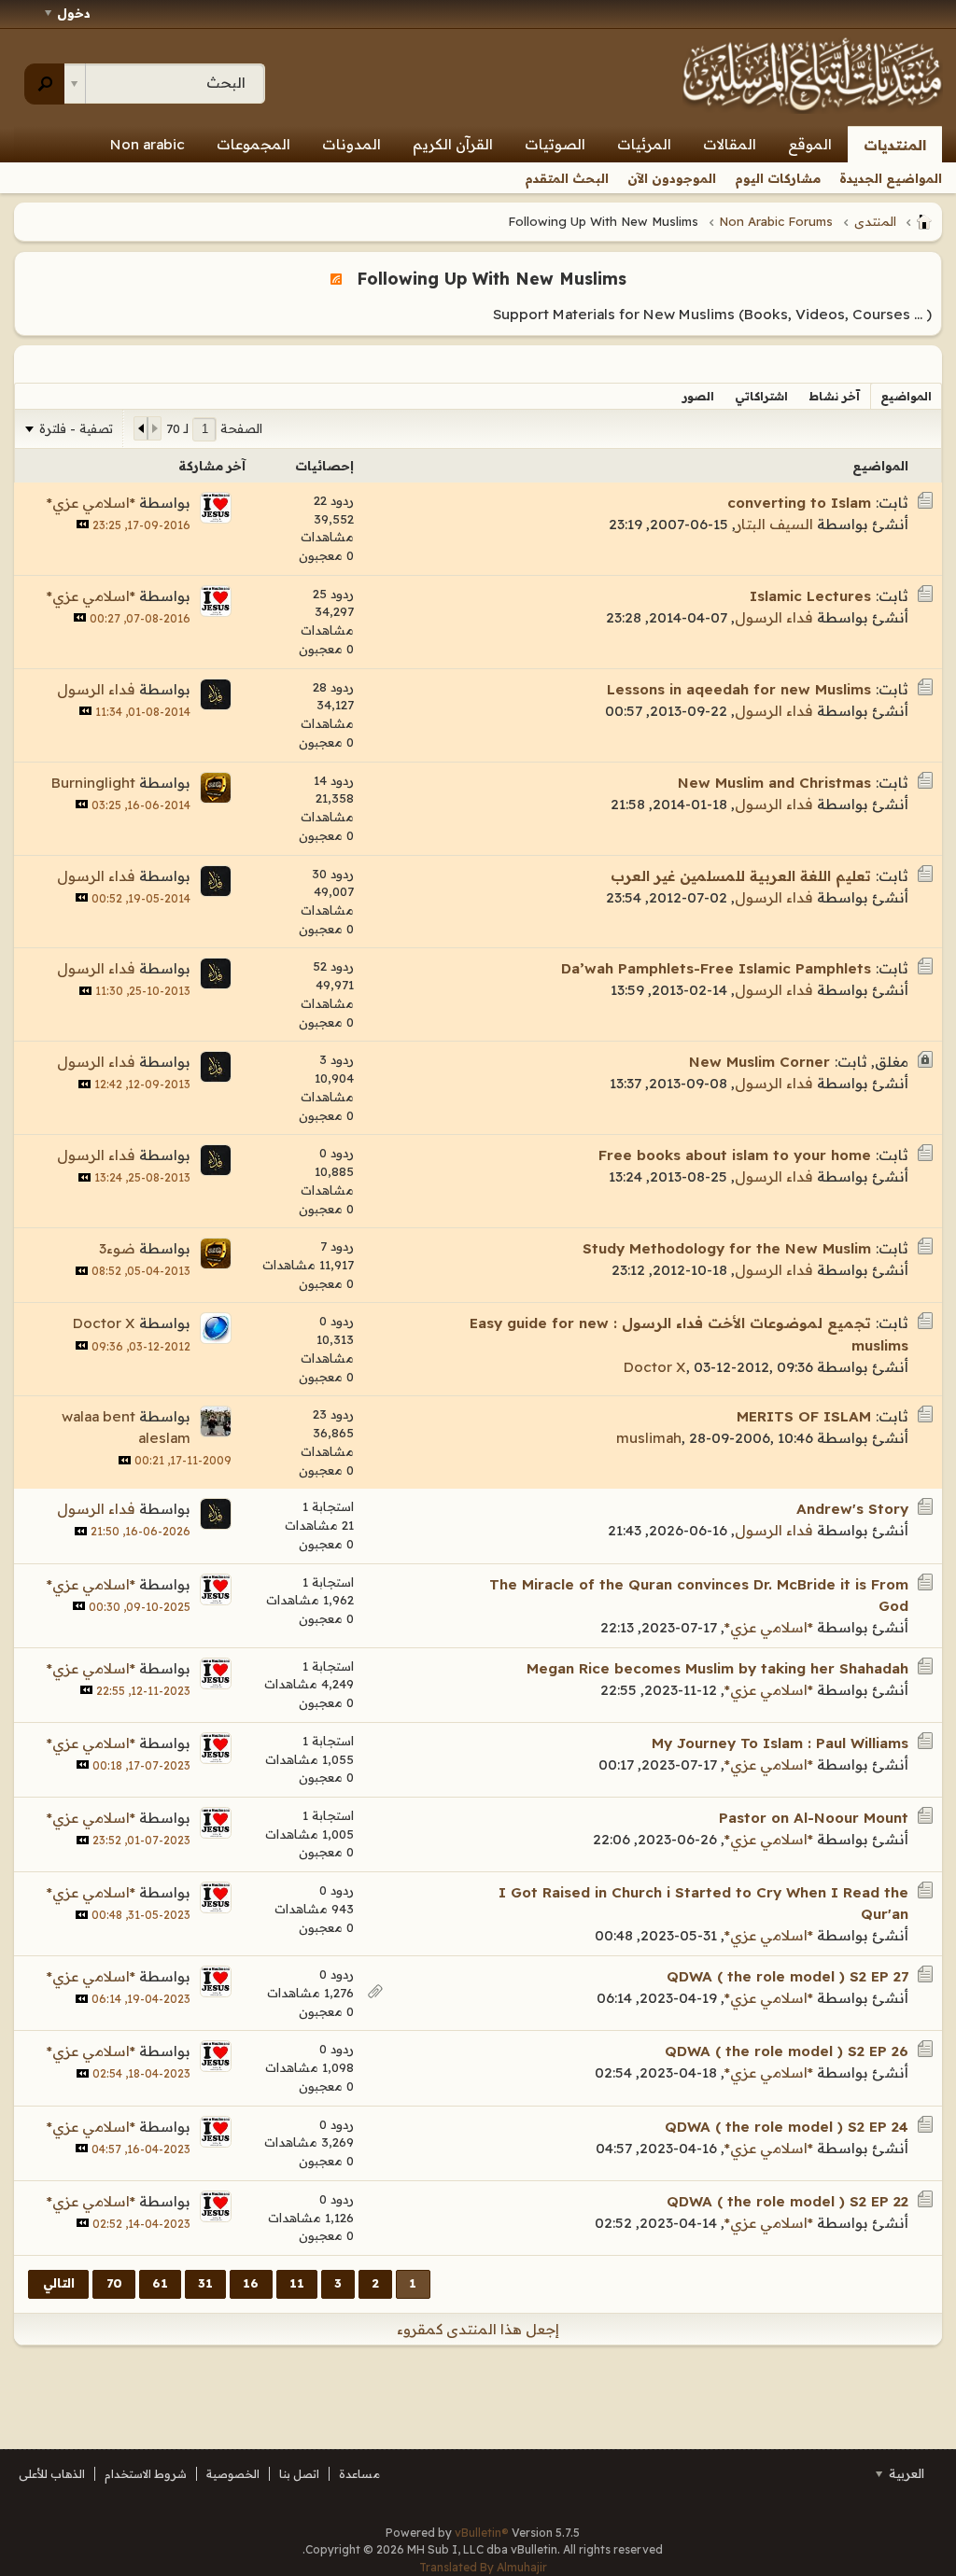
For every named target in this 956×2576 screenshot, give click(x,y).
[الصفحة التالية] (141, 428)
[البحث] (44, 84)
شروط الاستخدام (146, 2474)
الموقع (810, 144)
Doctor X (655, 1367)
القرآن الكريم (453, 144)
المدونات (351, 144)
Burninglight (93, 783)
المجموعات (253, 144)
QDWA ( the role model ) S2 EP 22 (787, 2201)
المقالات (730, 144)
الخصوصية (233, 2474)
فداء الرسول (774, 617)
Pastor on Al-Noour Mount (814, 1818)
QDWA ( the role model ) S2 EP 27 (787, 1976)
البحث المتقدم (567, 178)
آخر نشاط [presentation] (834, 396)
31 (205, 2283)
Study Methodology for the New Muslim (727, 1248)
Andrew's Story (852, 1509)
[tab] (906, 396)
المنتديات (895, 145)
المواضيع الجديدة (891, 178)
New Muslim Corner (759, 1062)
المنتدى (875, 221)
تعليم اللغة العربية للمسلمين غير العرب (741, 876)
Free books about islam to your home (735, 1155)
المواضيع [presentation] (906, 396)
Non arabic (148, 144)
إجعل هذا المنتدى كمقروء (478, 2329)
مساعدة (359, 2474)
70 (114, 2283)
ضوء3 (117, 1248)
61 (160, 2283)
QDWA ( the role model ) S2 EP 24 (787, 2127)
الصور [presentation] (698, 396)
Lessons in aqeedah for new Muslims (739, 689)
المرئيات (644, 144)
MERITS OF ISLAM (804, 1416)
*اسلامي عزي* (91, 503)
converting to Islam (799, 503)
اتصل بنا (299, 2474)
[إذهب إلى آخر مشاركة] (83, 524)
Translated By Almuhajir (483, 2567)
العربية (905, 2473)
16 (251, 2283)
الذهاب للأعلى (52, 2474)
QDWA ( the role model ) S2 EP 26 (787, 2051)
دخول (74, 13)
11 (297, 2283)
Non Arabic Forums (776, 221)
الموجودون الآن (672, 178)
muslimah (649, 1438)
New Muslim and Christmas (774, 783)
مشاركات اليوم (778, 178)
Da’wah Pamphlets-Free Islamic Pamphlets (716, 968)
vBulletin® (482, 2533)
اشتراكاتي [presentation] (761, 396)
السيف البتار (774, 524)
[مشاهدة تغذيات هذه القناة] (336, 278)
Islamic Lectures (810, 596)
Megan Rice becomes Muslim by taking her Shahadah (717, 1668)
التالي (59, 2283)
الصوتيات (555, 144)
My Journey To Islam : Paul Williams (780, 1743)
